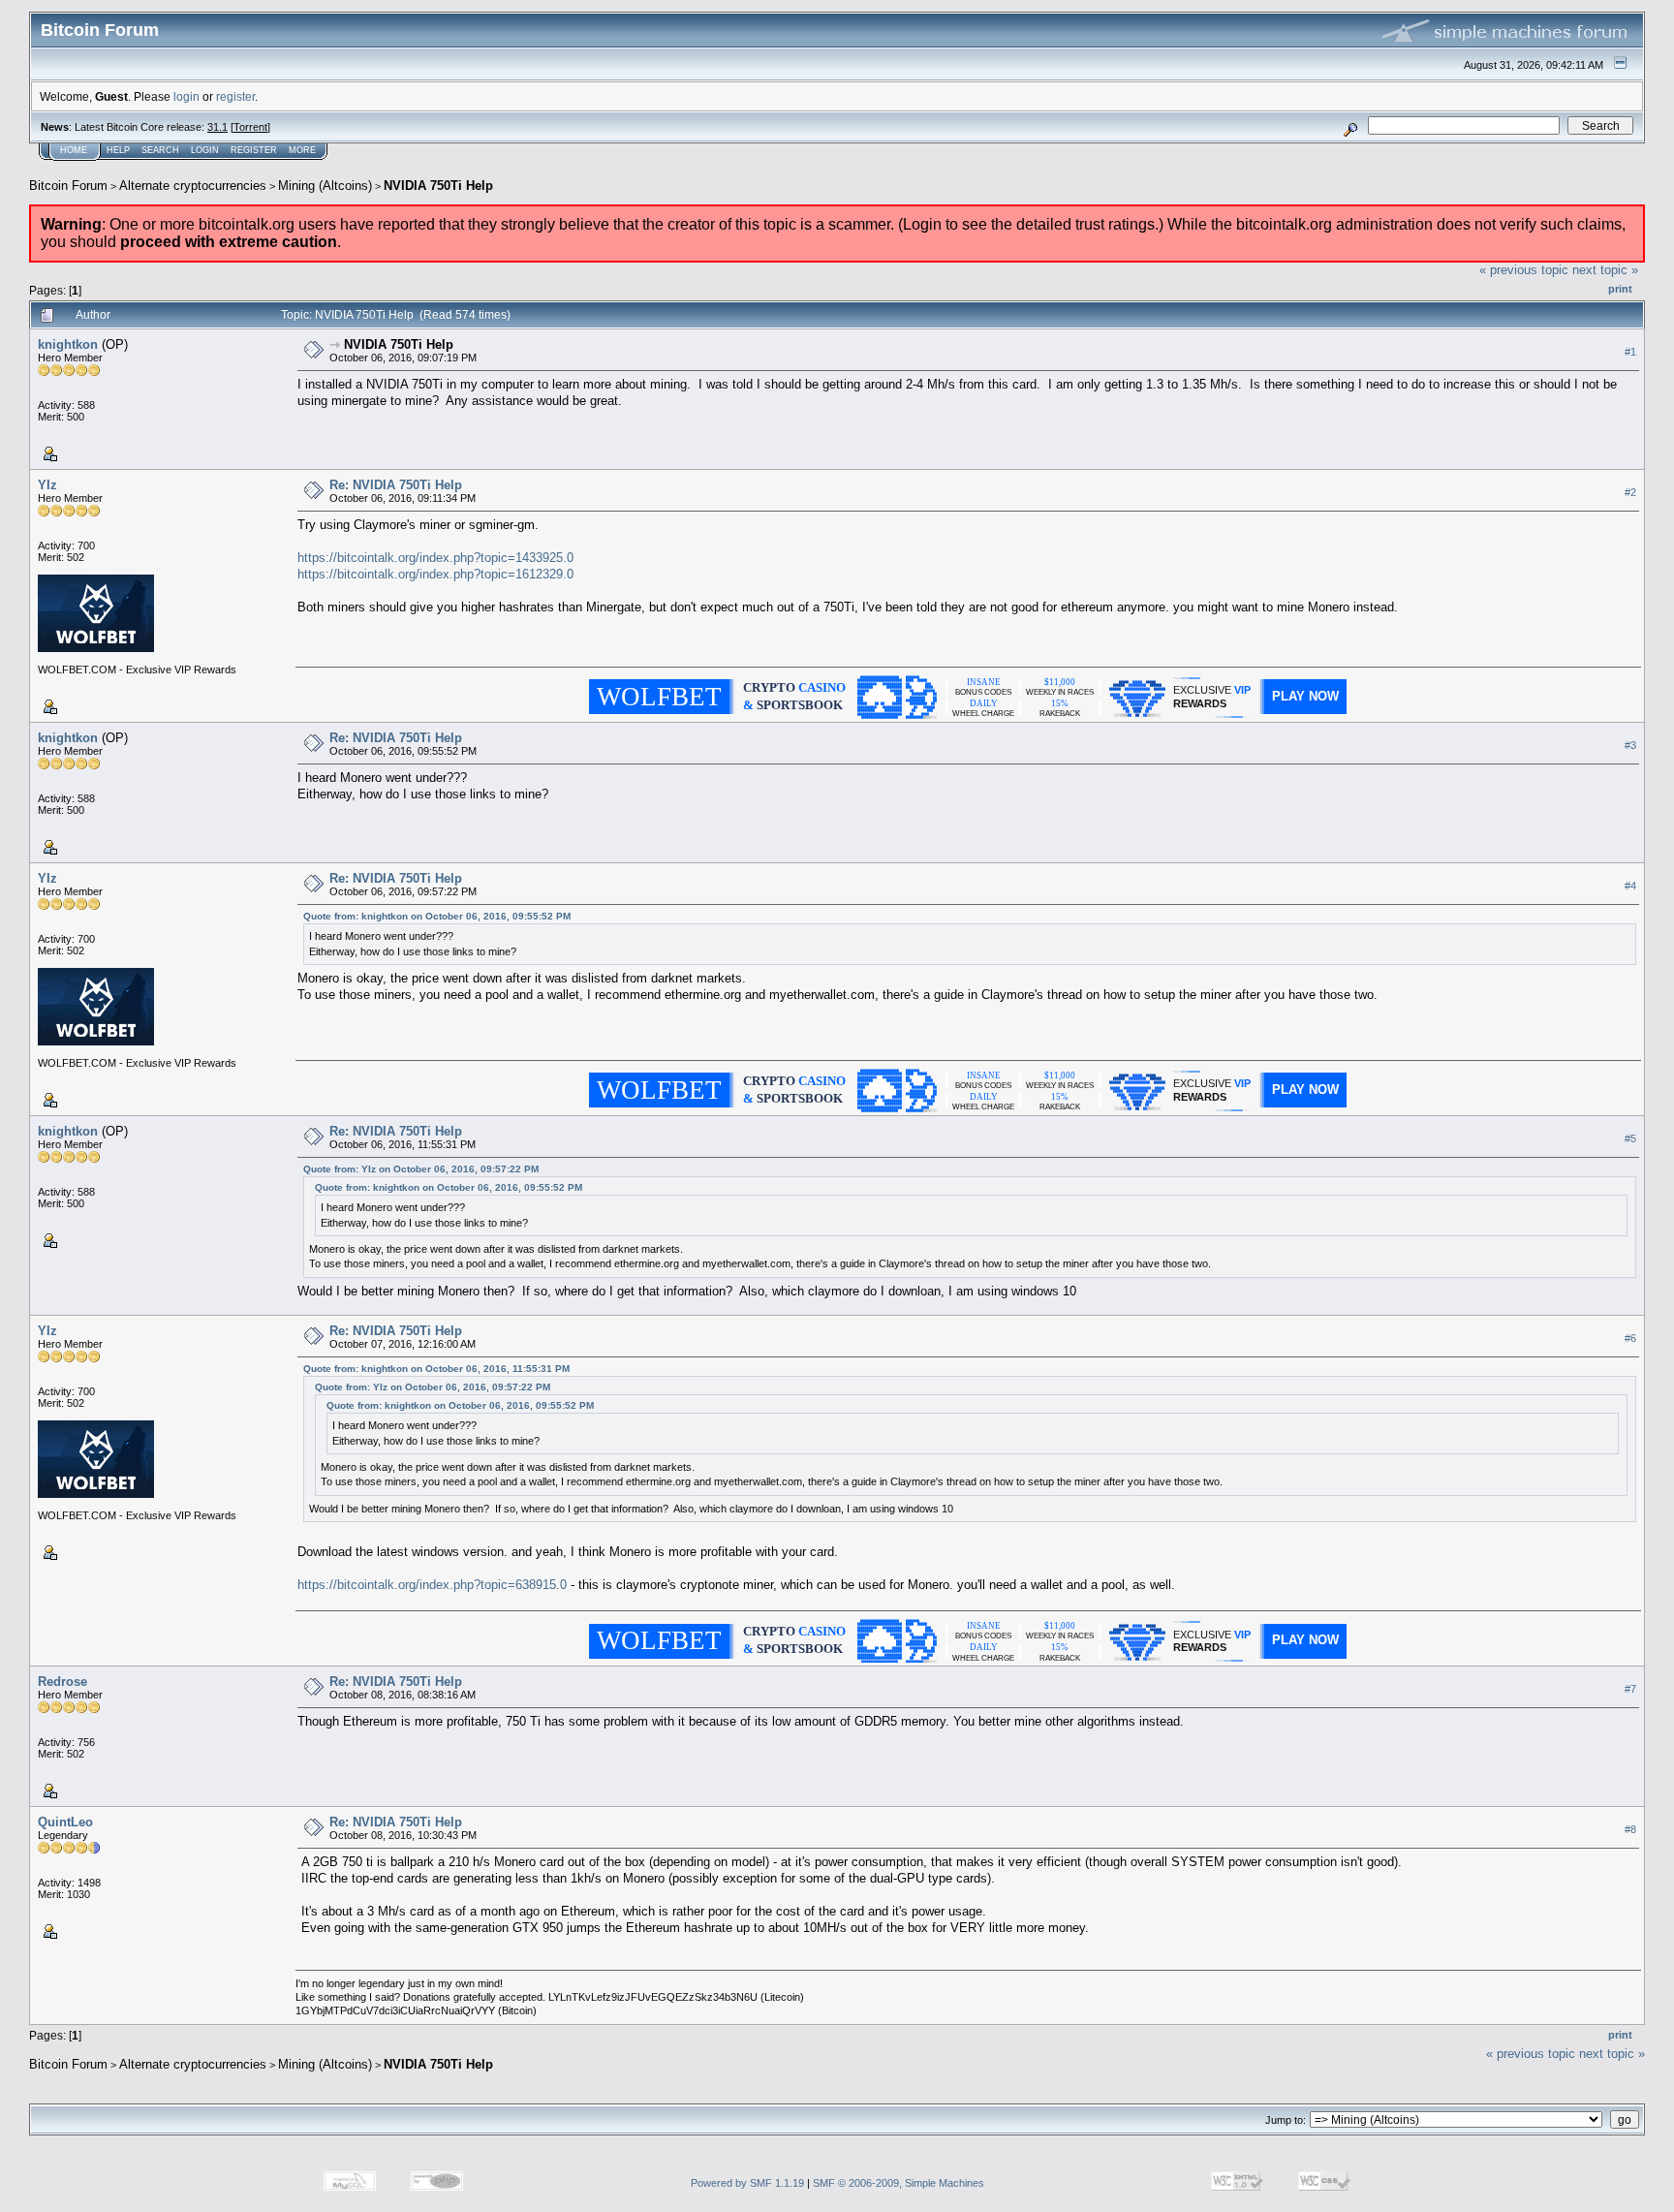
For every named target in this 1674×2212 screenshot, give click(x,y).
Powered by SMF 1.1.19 (747, 2183)
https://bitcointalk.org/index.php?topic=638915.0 (432, 1585)
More (302, 150)
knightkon (68, 344)
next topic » (1605, 270)
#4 (1630, 886)
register (235, 96)
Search (160, 150)
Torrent (250, 127)
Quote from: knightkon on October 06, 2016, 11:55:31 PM (436, 1369)
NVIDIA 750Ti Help (438, 186)
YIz (47, 485)
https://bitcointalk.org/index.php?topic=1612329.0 (435, 574)
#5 (1630, 1138)
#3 (1630, 745)
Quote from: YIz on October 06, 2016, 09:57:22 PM (421, 1169)
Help (118, 150)
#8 (1630, 1829)
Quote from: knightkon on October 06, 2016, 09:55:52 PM (437, 916)
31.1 (217, 127)
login (186, 96)
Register (254, 150)
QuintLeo (65, 1822)
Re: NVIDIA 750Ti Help (396, 485)
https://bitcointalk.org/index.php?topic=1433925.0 (435, 558)
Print (1620, 289)
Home (74, 150)
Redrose (62, 1682)
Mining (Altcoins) (325, 186)
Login (205, 150)
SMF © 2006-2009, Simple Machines (899, 2183)
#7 (1630, 1689)
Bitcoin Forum (68, 186)
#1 (1630, 352)
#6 (1630, 1338)
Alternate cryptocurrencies (193, 186)
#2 (1630, 492)
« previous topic (1524, 270)
